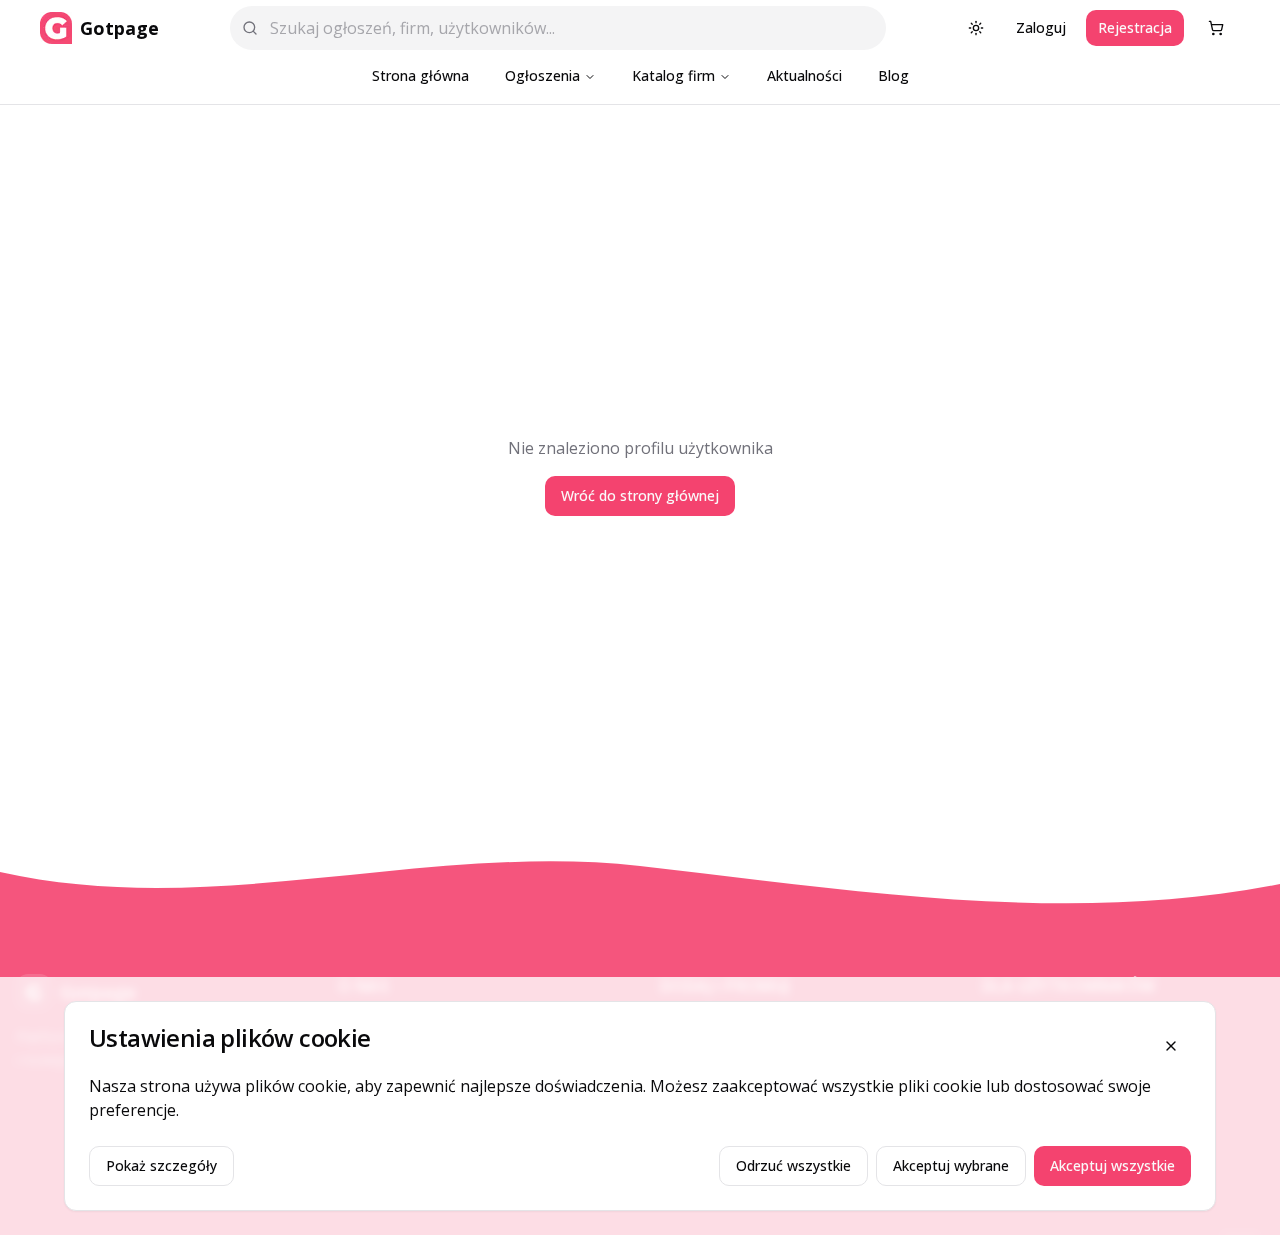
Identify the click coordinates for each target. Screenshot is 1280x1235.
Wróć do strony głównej (640, 495)
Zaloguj (1041, 27)
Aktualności (804, 75)
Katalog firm (673, 75)
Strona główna (420, 75)
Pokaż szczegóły (161, 1165)
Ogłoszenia (542, 75)
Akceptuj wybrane (951, 1165)
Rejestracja (1135, 27)
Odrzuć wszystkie (793, 1165)
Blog (893, 75)
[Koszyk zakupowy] (1216, 28)
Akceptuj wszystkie (1112, 1165)
